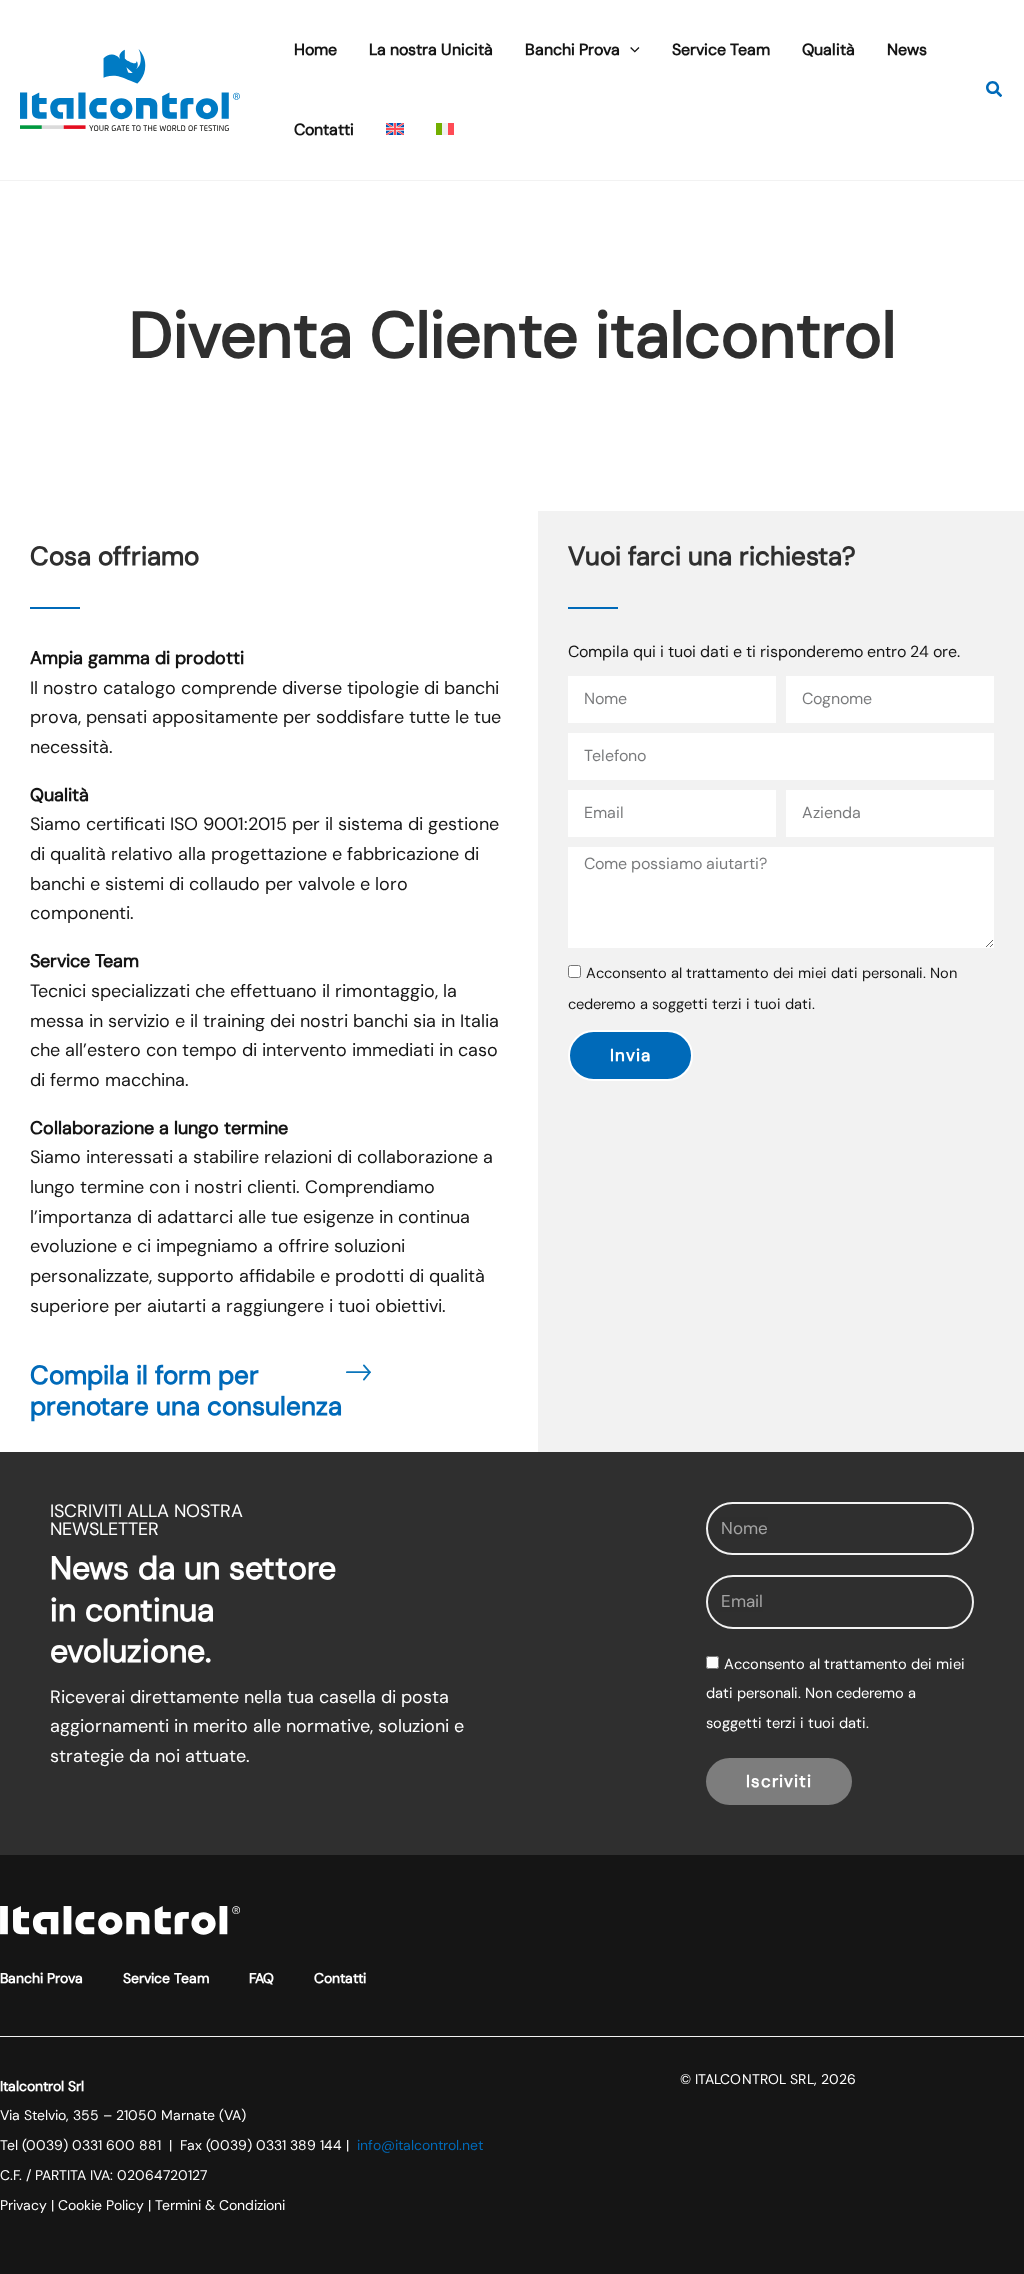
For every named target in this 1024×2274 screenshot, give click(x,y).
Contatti (340, 1978)
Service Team (166, 1978)
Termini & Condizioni (220, 2205)
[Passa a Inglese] (395, 130)
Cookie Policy (101, 2205)
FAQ (261, 1978)
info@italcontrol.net (420, 2145)
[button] (630, 50)
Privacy (23, 2205)
